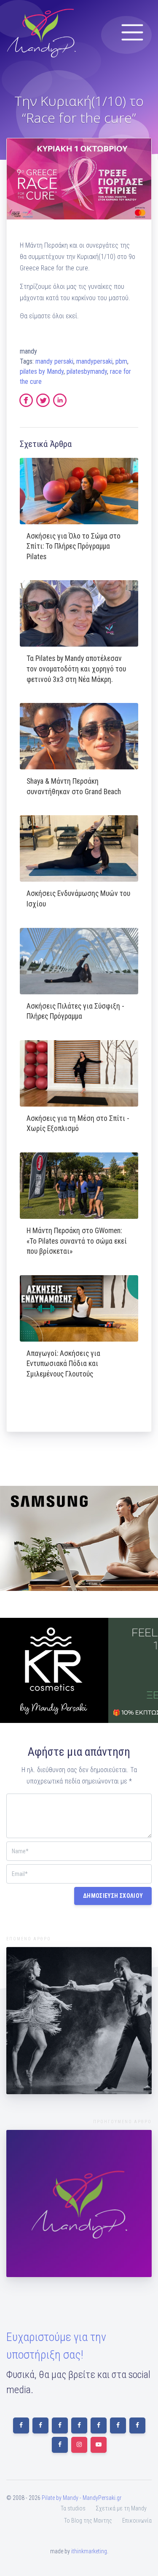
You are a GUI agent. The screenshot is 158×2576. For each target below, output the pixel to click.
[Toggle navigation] (132, 32)
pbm (121, 361)
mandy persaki (54, 361)
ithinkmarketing (89, 2551)
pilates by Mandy (42, 371)
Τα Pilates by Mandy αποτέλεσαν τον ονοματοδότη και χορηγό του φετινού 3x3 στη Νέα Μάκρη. (76, 669)
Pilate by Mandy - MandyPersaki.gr (82, 2498)
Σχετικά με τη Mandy (121, 2508)
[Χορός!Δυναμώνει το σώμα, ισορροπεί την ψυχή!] (79, 2021)
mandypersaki (94, 361)
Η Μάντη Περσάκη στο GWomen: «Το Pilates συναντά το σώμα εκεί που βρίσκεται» (77, 1241)
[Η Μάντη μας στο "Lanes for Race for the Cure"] (79, 2203)
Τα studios (73, 2508)
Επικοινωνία (137, 2521)
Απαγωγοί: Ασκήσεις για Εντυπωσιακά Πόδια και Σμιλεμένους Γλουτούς (63, 1364)
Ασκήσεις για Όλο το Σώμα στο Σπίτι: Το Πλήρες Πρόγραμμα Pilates (74, 546)
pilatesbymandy (87, 371)
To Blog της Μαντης (88, 2521)
